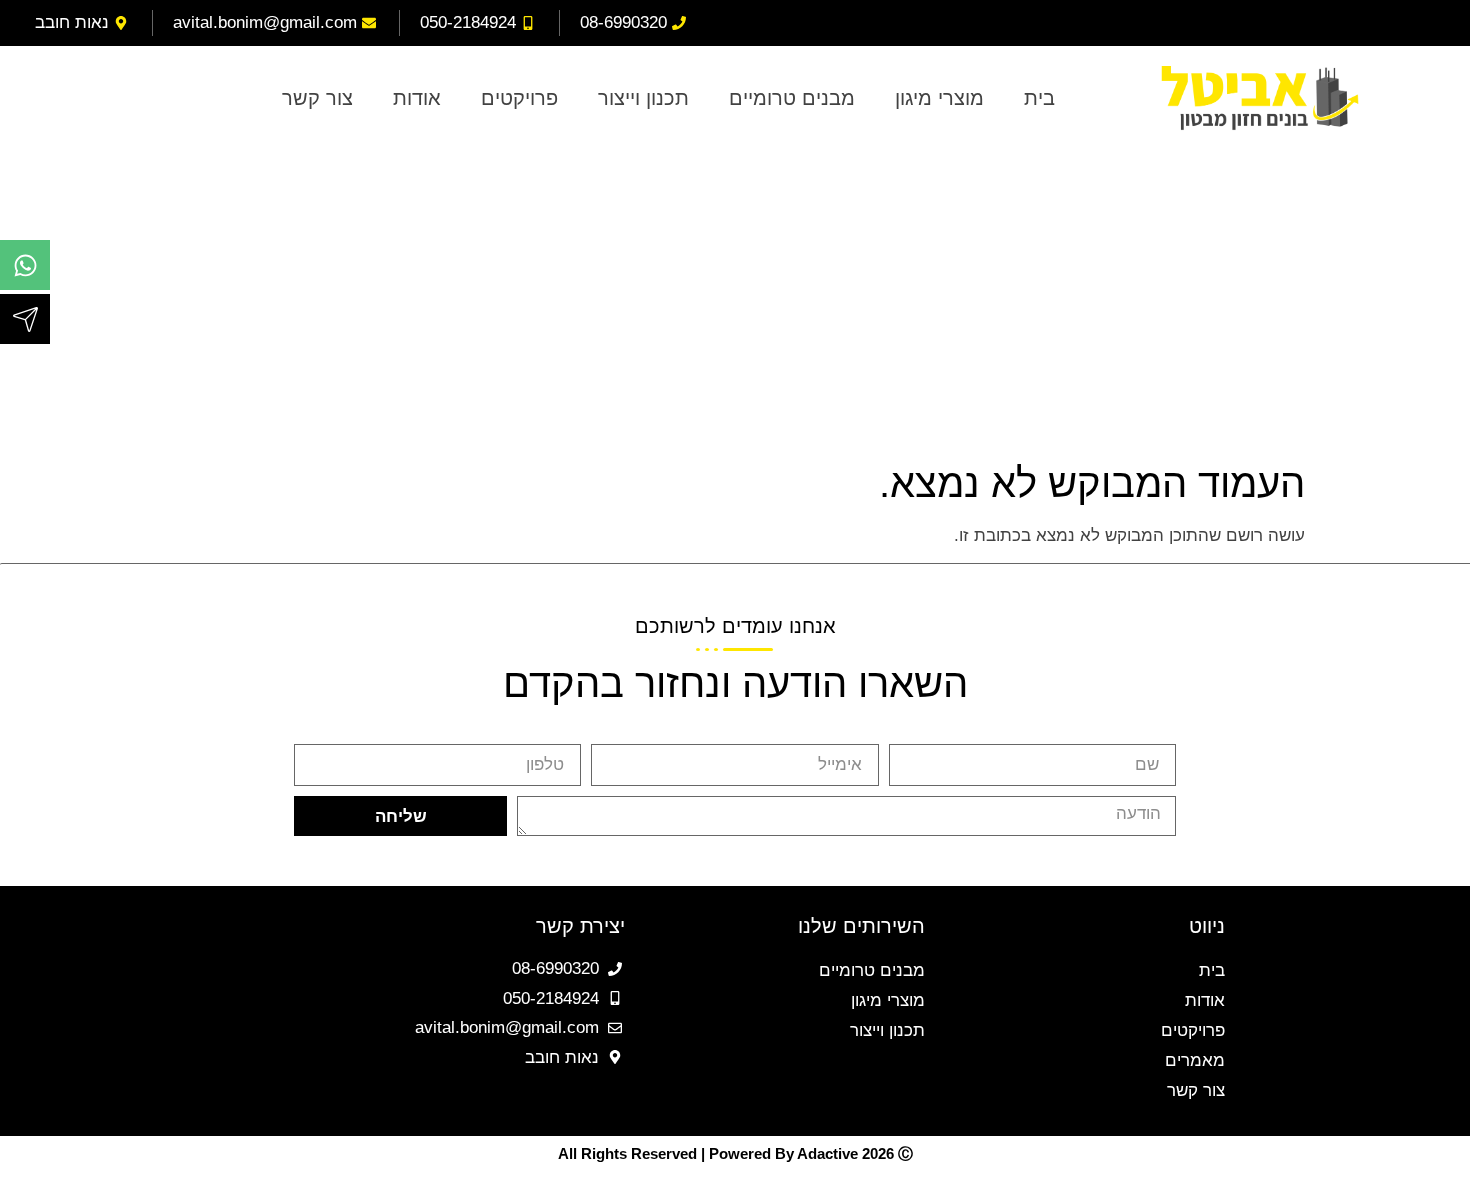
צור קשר (317, 98)
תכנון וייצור (643, 98)
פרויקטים (519, 98)
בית (1039, 98)
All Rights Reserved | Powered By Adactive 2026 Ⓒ (735, 1153)
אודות (417, 98)
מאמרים (1195, 1060)
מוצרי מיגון (939, 98)
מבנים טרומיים (792, 98)
